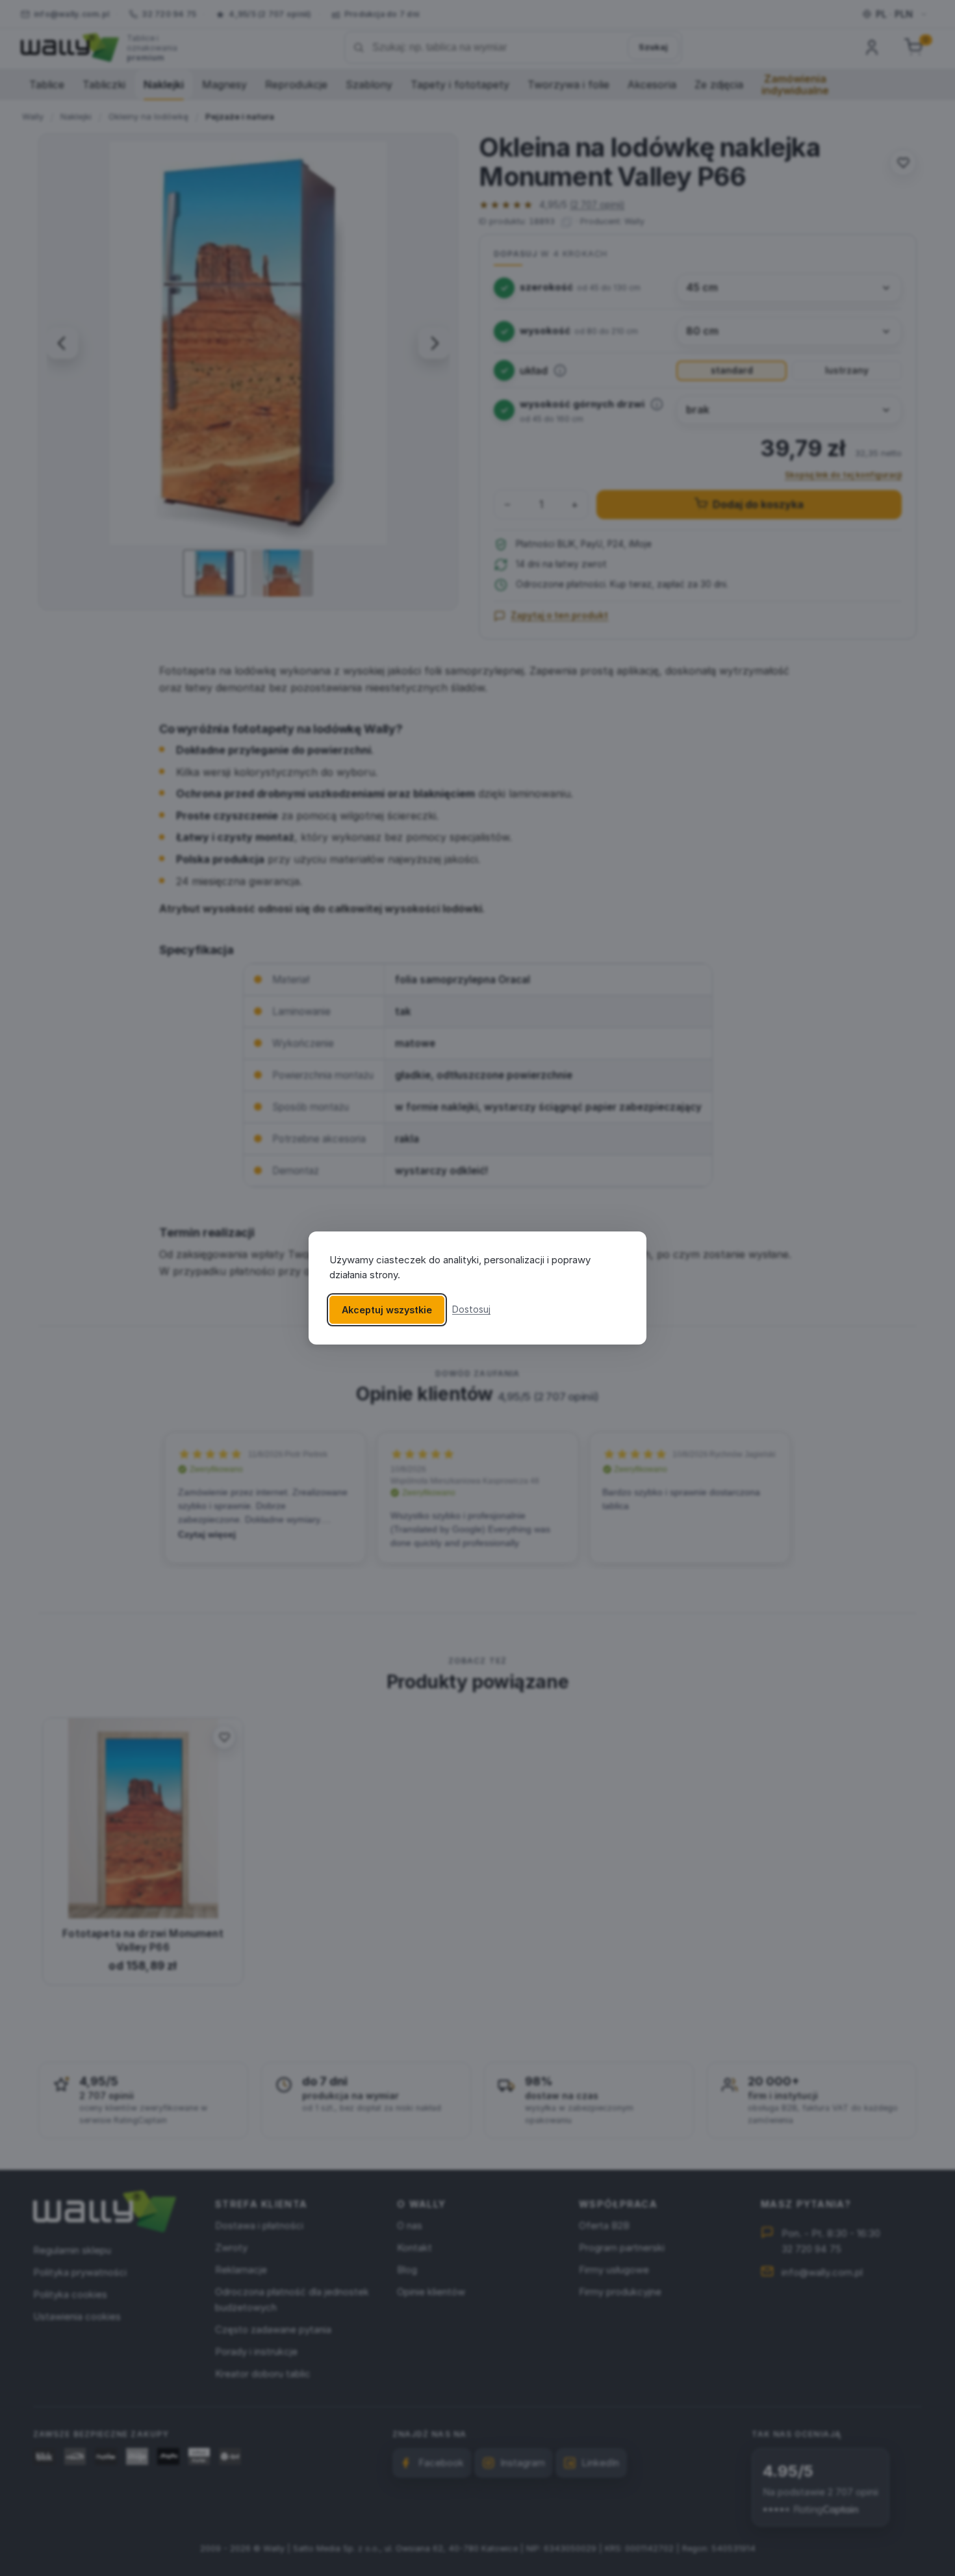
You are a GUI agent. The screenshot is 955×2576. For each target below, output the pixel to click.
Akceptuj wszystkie (387, 1310)
